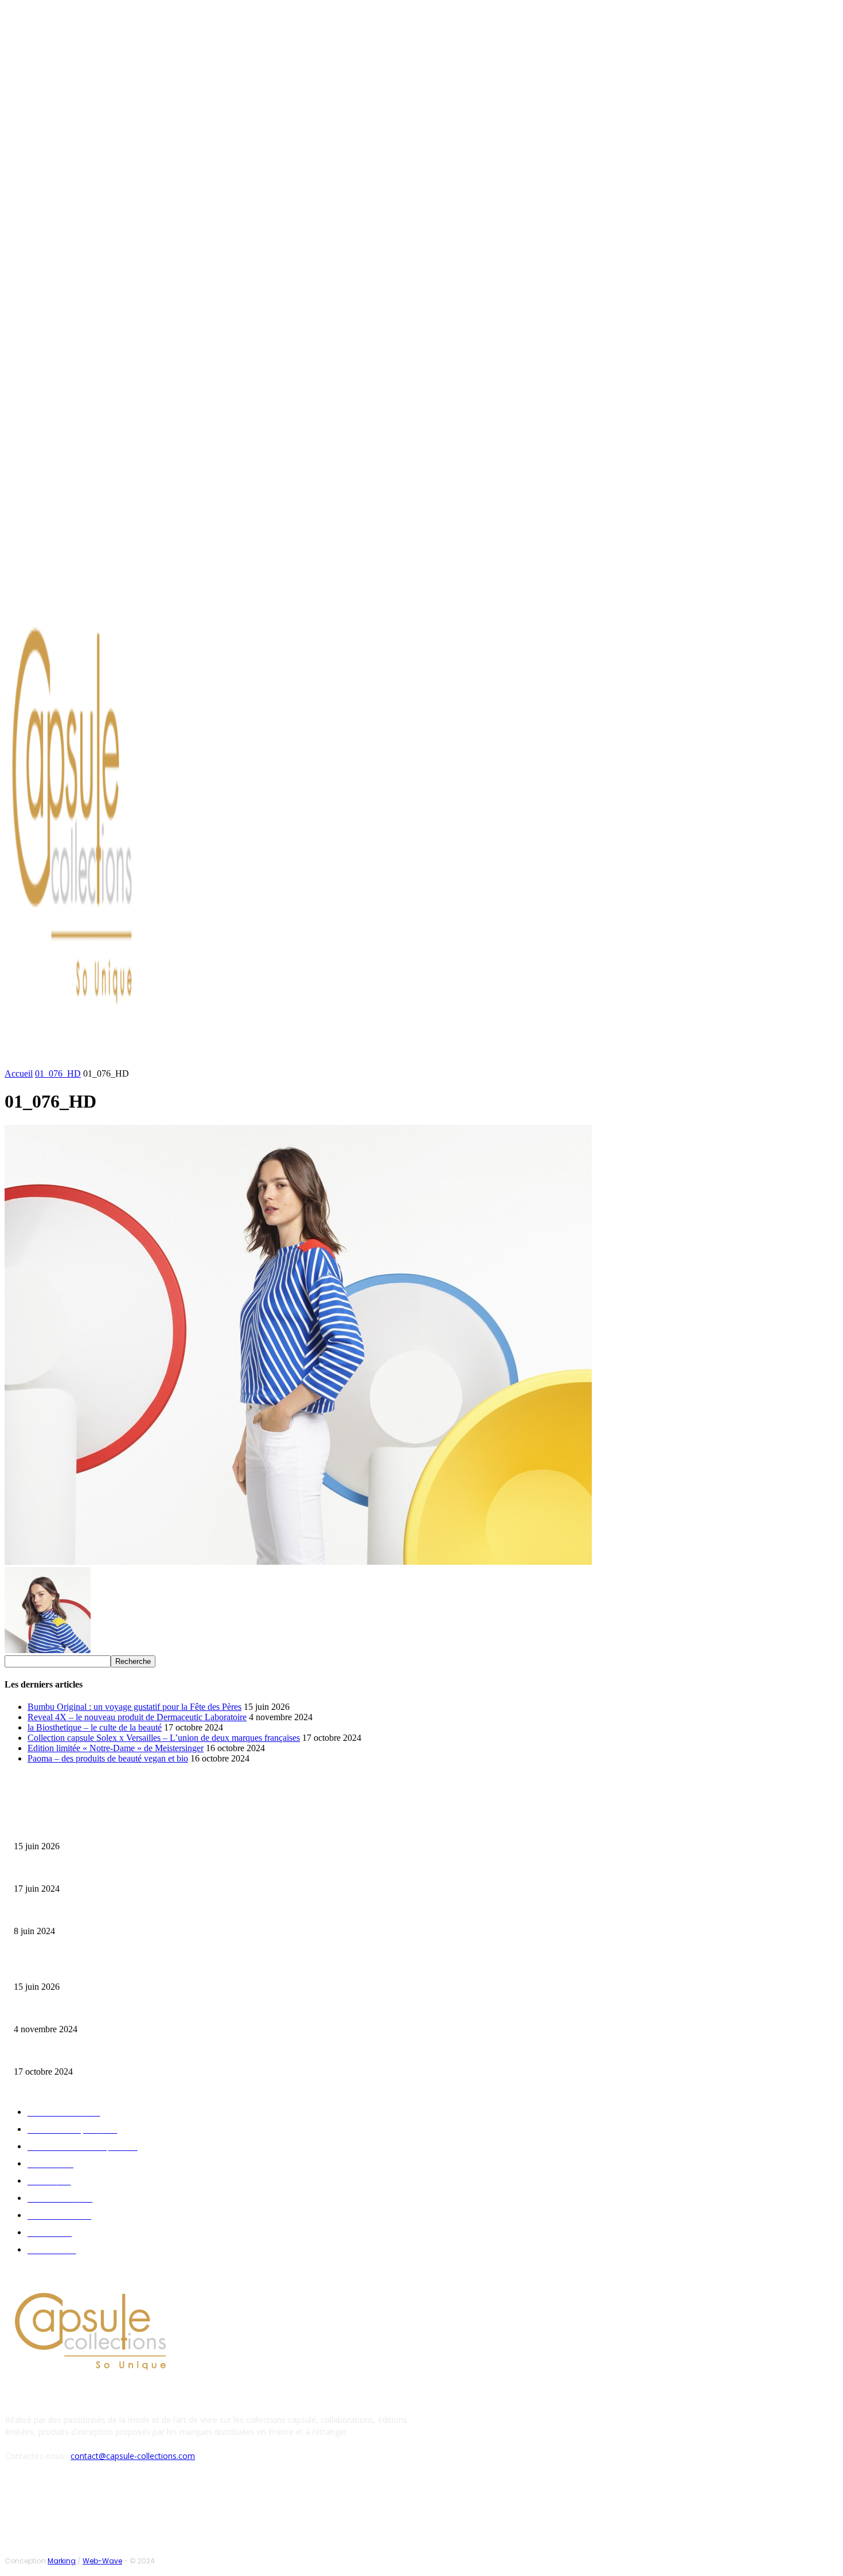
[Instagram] (100, 587)
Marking (62, 2561)
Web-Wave (102, 2561)
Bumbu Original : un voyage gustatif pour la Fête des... (98, 1828)
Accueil (19, 1073)
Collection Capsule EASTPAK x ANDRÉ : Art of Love (95, 1871)
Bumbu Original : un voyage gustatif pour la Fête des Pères (134, 1707)
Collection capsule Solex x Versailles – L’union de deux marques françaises (164, 1738)
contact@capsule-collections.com (133, 2456)
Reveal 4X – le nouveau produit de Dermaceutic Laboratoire (137, 1717)
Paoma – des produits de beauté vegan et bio (108, 1758)
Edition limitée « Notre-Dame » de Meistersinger (116, 1748)
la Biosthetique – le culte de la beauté (95, 1727)
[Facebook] (86, 587)
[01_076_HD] (298, 1562)
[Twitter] (114, 587)
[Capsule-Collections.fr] (109, 823)
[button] (549, 1057)
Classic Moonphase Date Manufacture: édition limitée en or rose (114, 1913)
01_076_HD (58, 1073)
